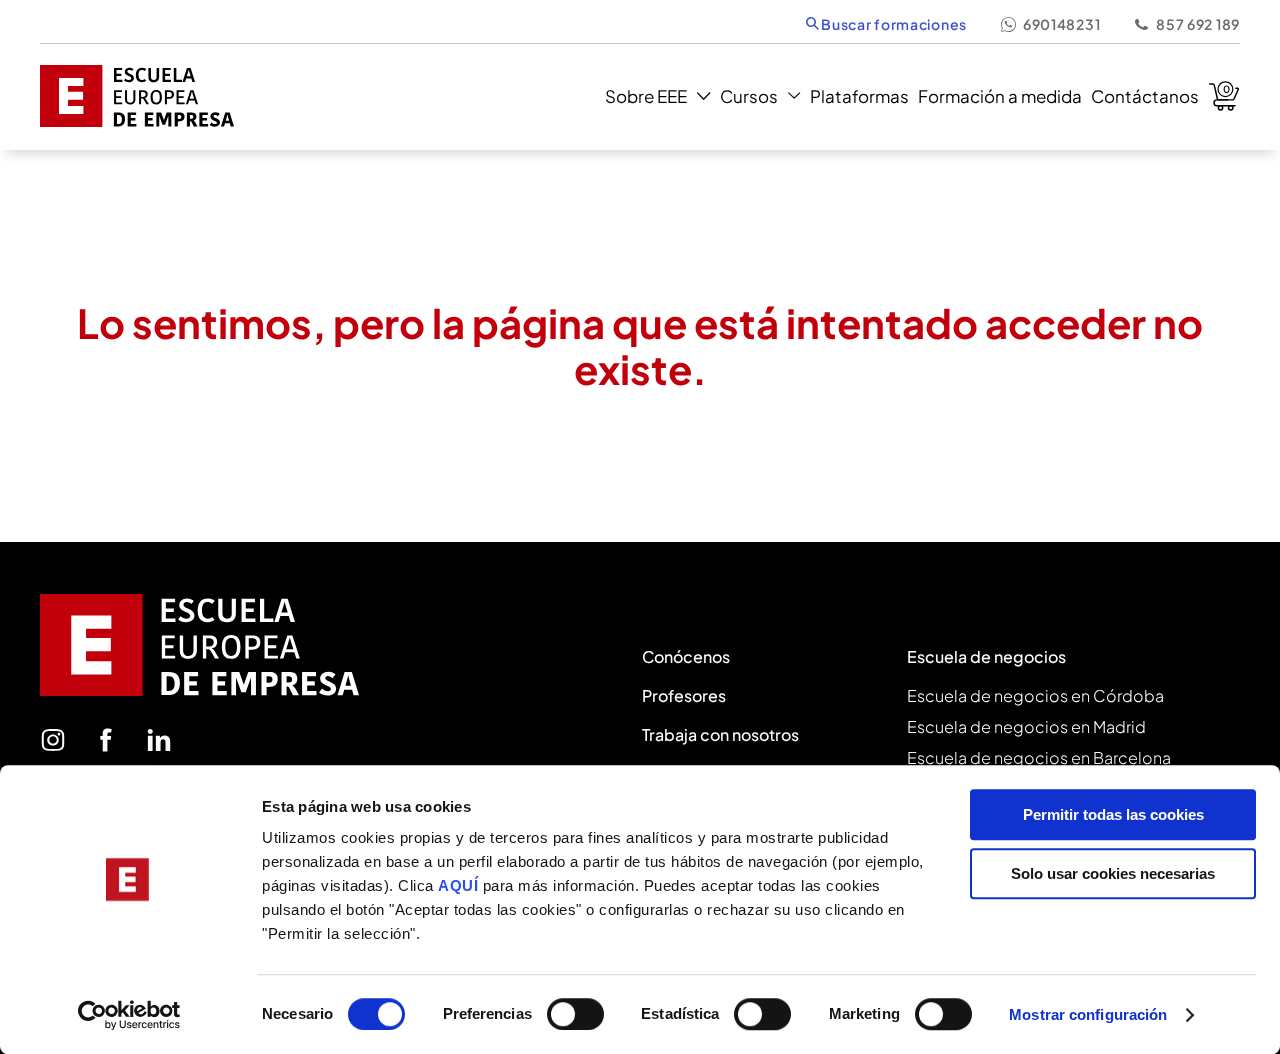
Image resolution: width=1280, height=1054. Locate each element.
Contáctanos (1145, 96)
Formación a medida (1000, 96)
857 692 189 (1198, 24)
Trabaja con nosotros (720, 734)
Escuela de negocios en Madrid (1026, 726)
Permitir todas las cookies (1113, 814)
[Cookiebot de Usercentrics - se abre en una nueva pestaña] (129, 1015)
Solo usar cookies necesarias (1113, 873)
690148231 (1061, 24)
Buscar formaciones (893, 24)
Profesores (684, 695)
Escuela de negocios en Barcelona (1039, 757)
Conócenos (686, 656)
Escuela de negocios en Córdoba (1035, 695)
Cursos (749, 96)
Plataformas (859, 96)
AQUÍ (460, 885)
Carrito (1224, 96)
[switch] (575, 1014)
